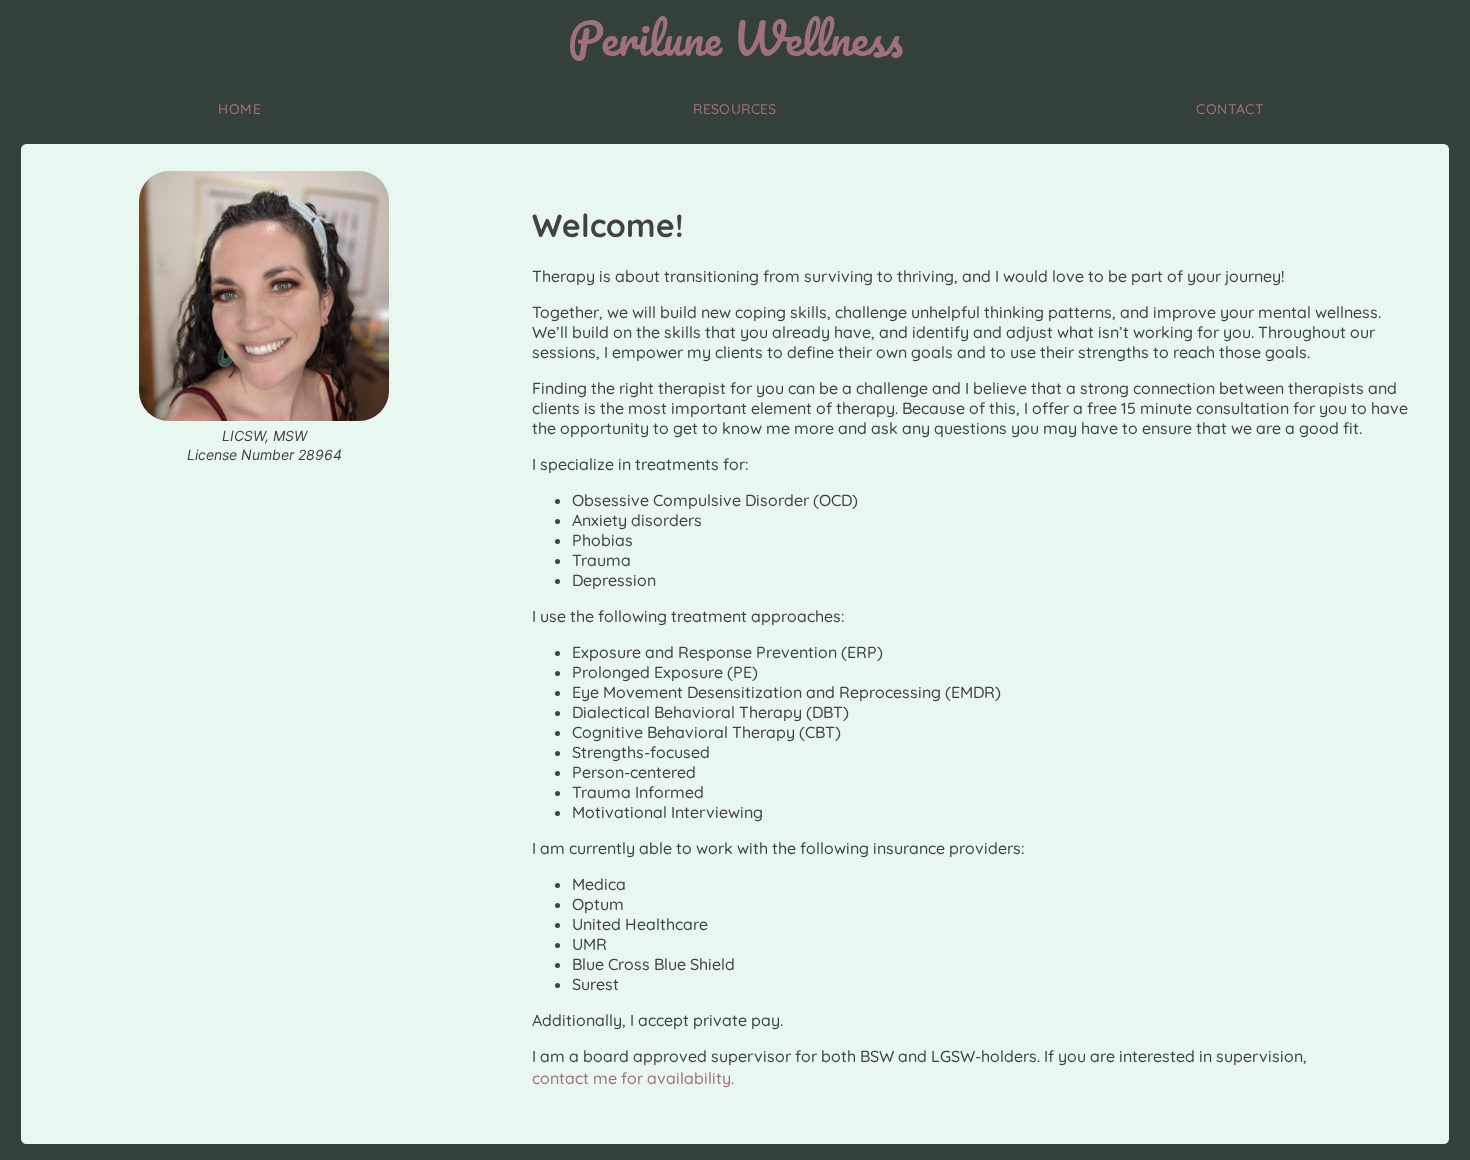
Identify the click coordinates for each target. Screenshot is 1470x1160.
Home (239, 109)
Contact (1230, 109)
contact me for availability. (633, 1078)
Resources (735, 109)
